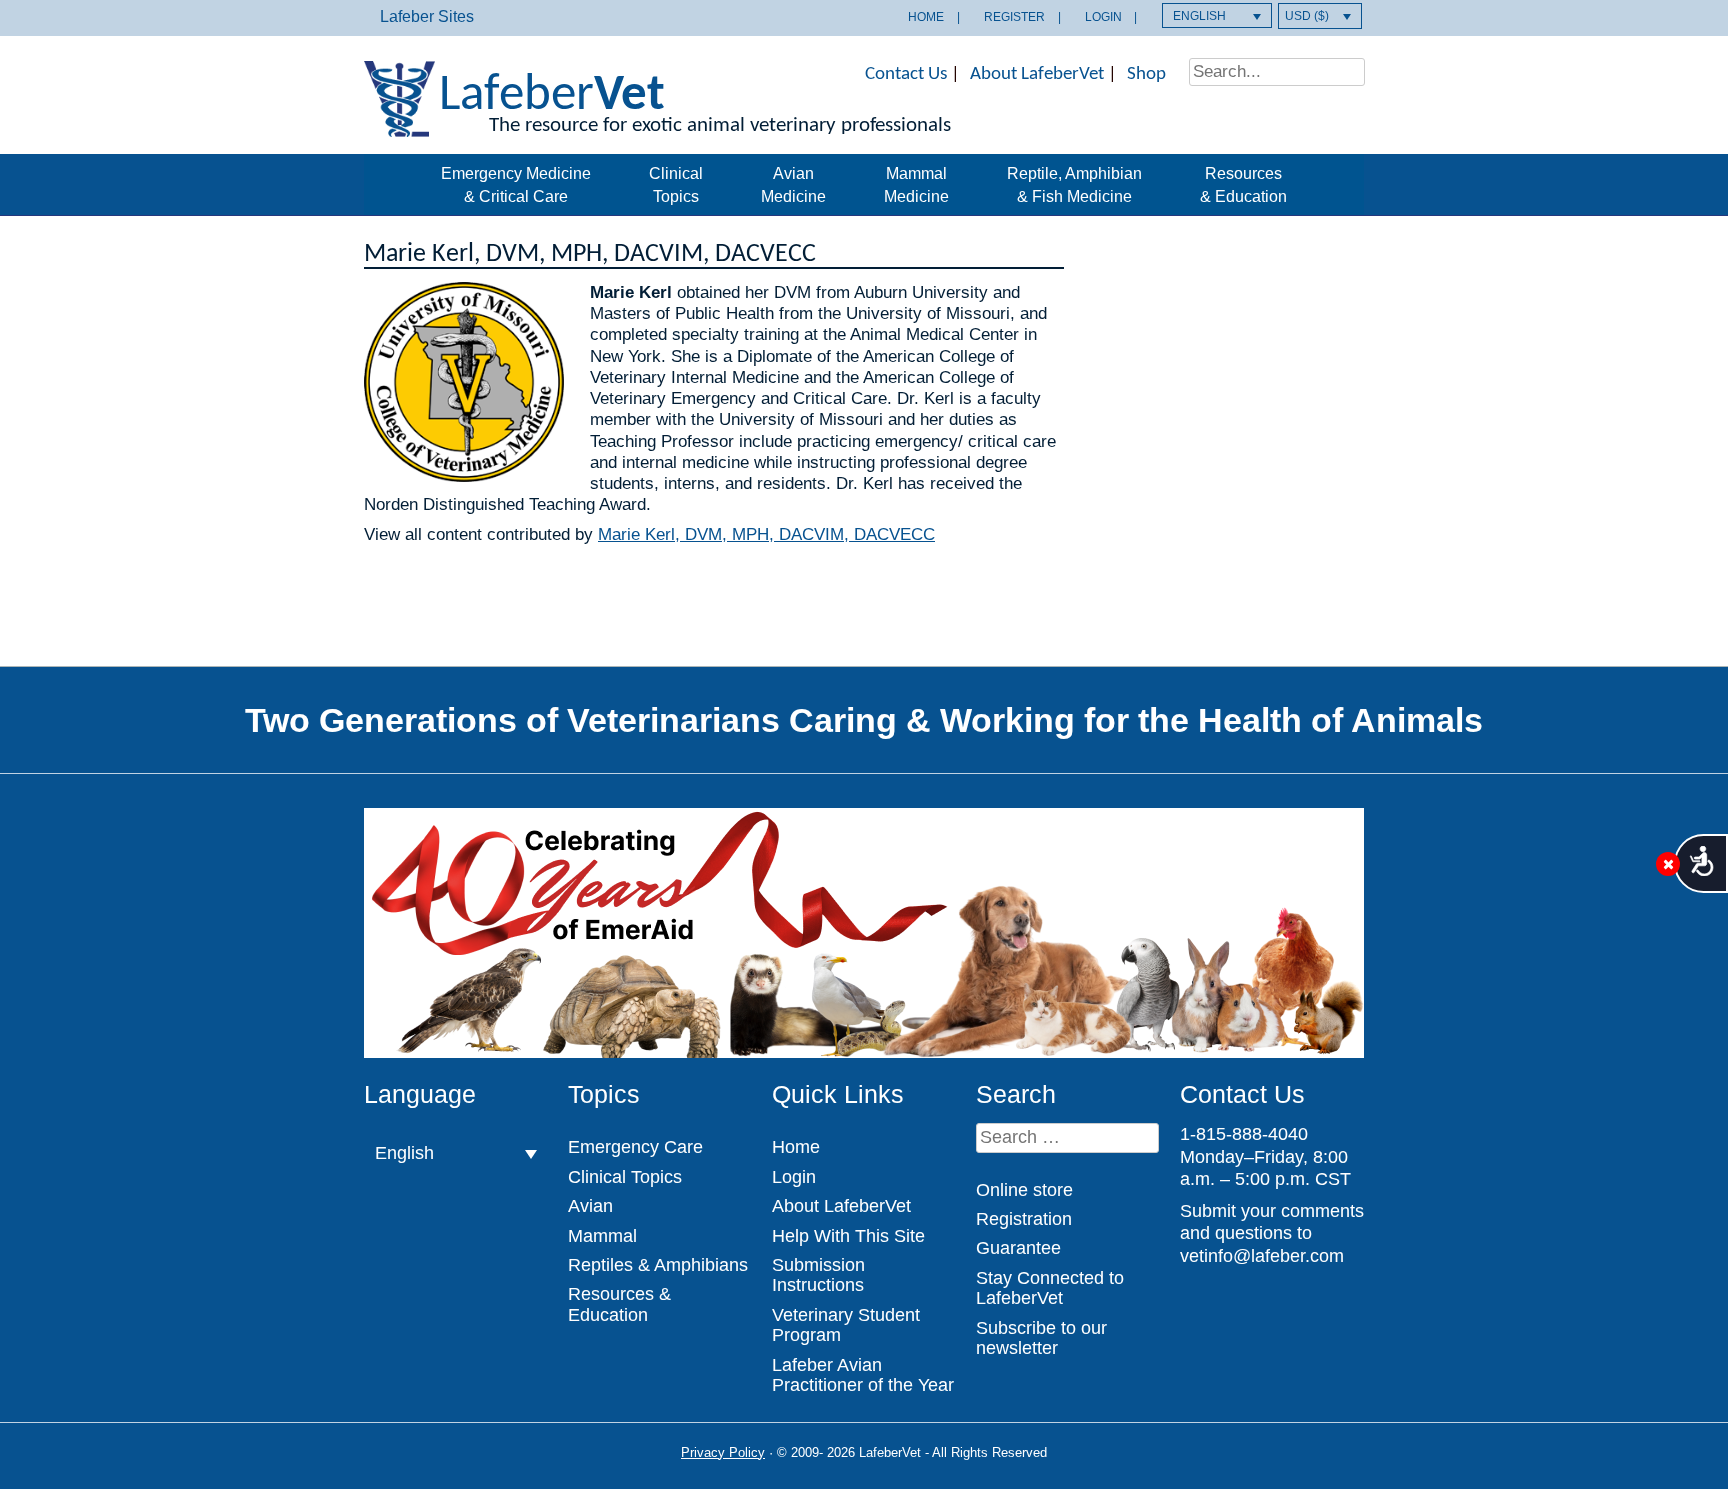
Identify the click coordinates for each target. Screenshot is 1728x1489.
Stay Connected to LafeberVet (1050, 1288)
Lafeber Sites (427, 16)
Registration (1024, 1219)
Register (1014, 17)
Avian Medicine (793, 184)
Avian (590, 1206)
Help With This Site (848, 1236)
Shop (1146, 74)
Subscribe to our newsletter (1041, 1338)
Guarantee (1018, 1248)
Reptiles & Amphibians (658, 1265)
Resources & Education (1243, 184)
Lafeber (552, 96)
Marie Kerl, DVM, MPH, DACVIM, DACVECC (766, 534)
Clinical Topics (676, 184)
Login (1103, 17)
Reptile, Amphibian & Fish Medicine (1074, 184)
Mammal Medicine (916, 184)
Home (926, 17)
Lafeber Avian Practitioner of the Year (863, 1375)
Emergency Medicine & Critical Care (516, 184)
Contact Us (906, 74)
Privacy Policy (723, 1452)
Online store (1024, 1190)
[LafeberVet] (399, 124)
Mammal (602, 1236)
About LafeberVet (1037, 74)
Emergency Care (635, 1147)
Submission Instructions (818, 1275)
